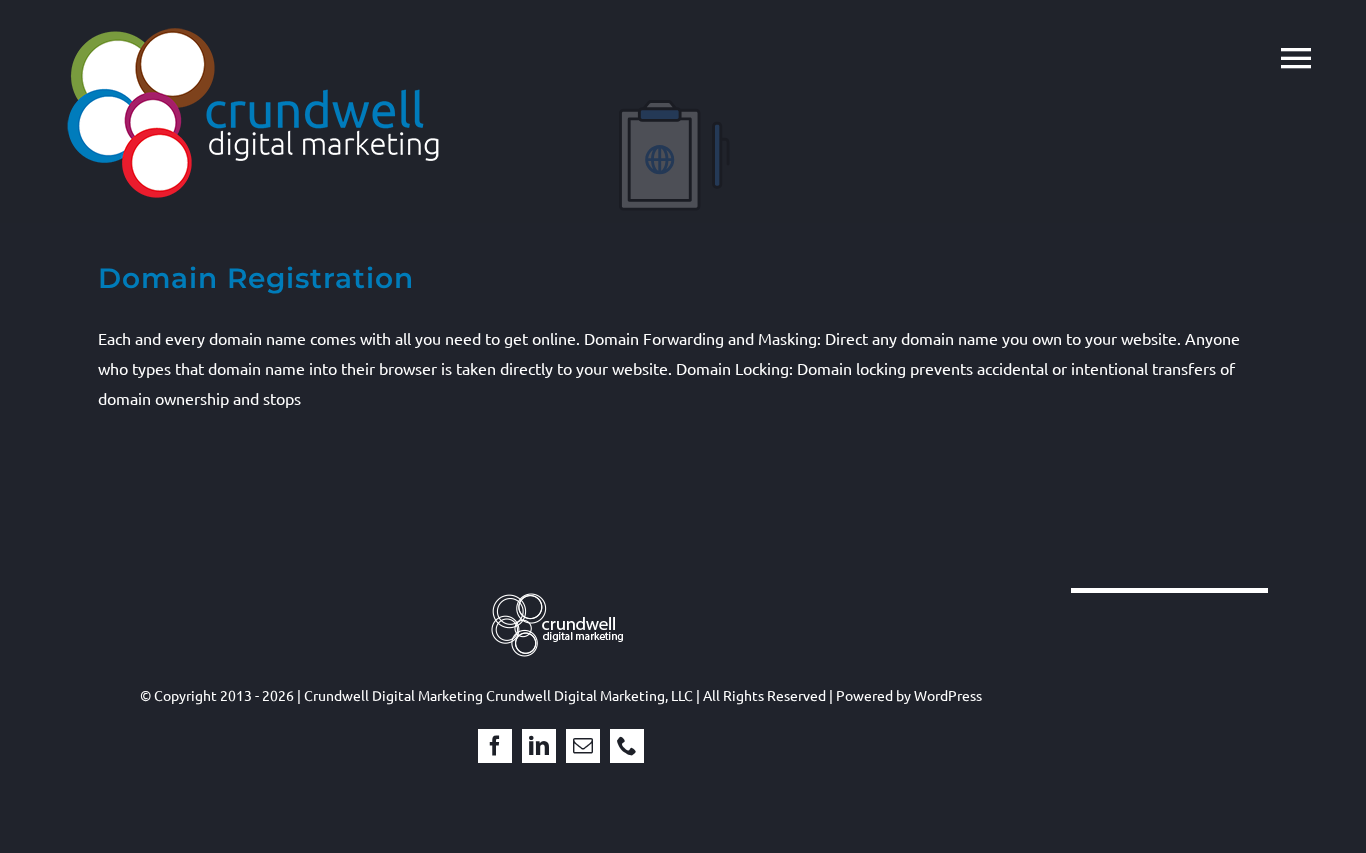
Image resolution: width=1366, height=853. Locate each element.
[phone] (627, 746)
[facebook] (495, 746)
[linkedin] (539, 746)
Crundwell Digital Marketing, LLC (589, 695)
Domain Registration (256, 278)
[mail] (583, 746)
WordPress (948, 695)
